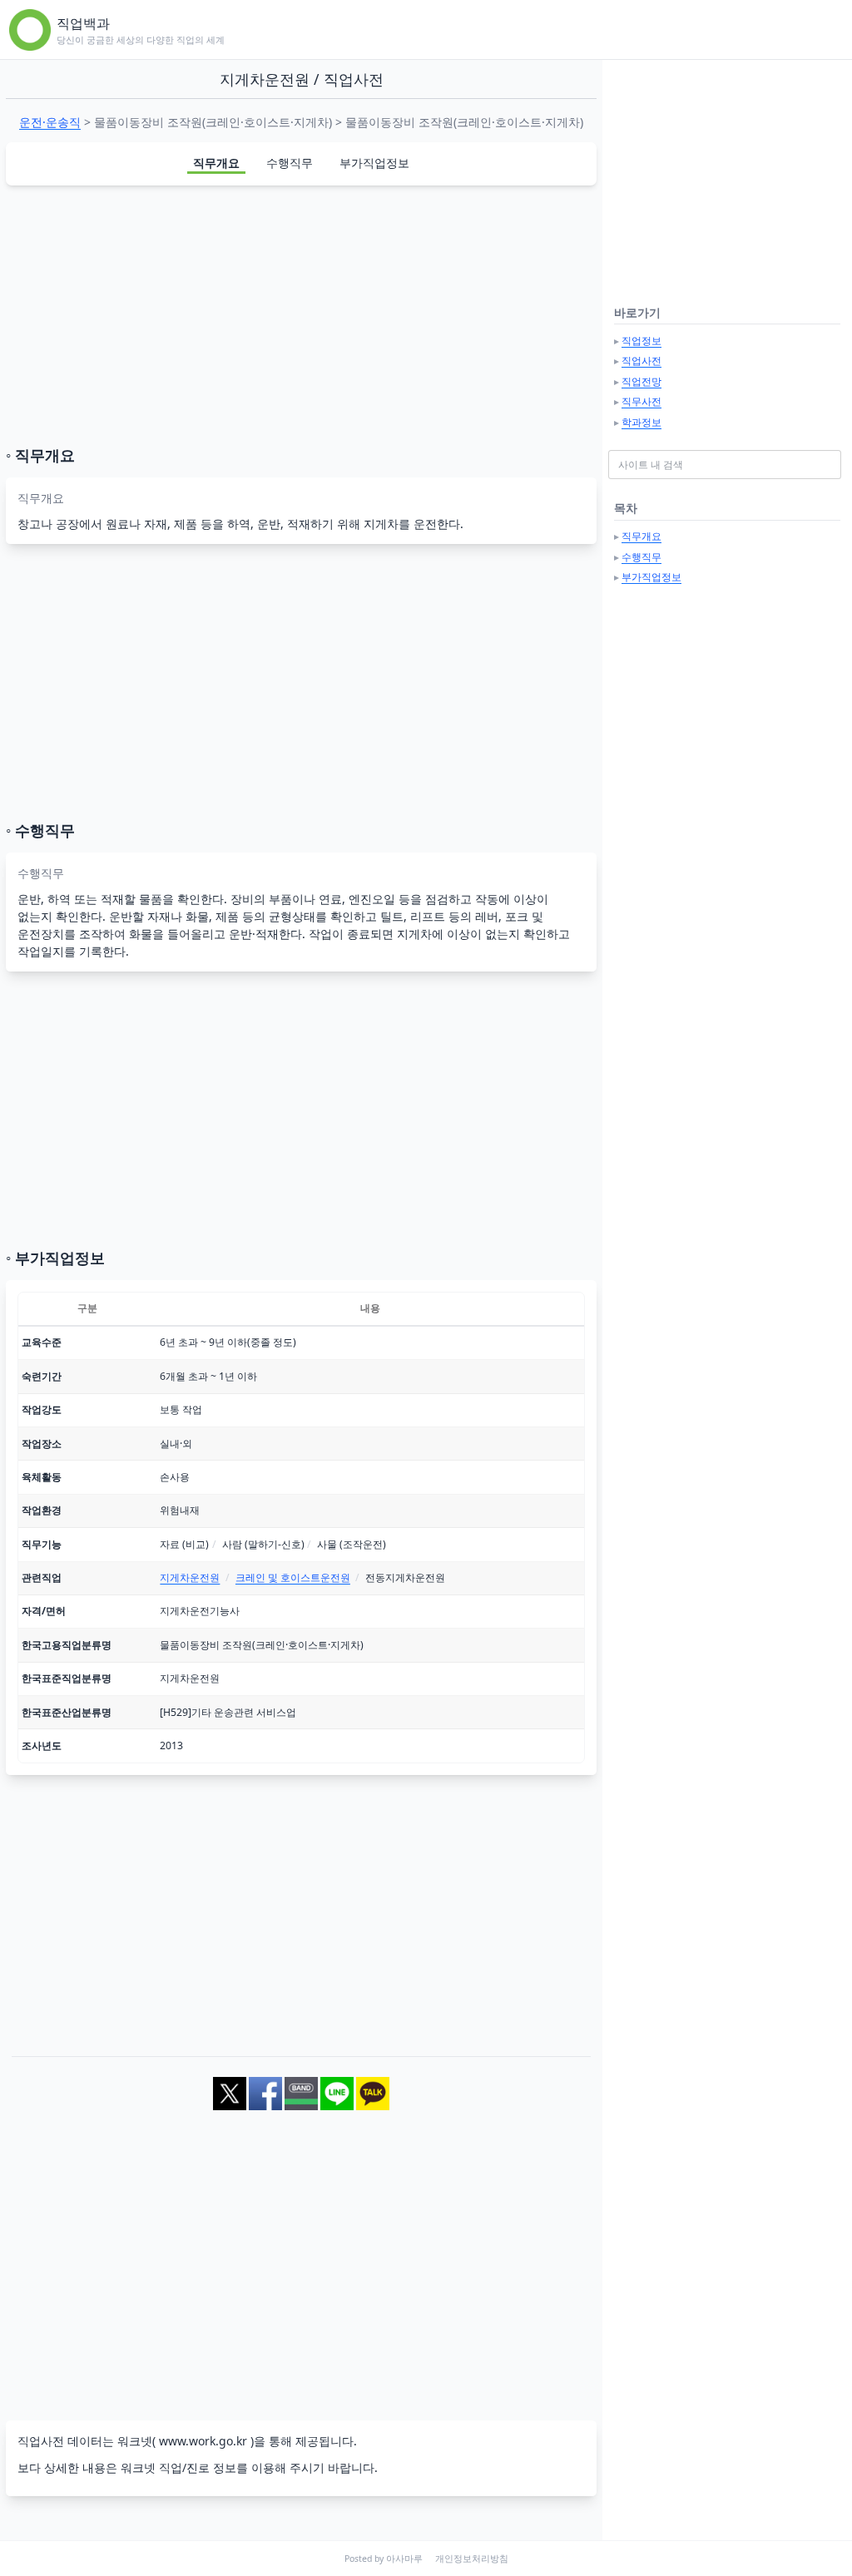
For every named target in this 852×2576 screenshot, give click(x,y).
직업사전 (641, 361)
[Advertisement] (301, 315)
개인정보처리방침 (472, 2559)
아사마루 (404, 2559)
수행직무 (290, 163)
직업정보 (641, 341)
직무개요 (216, 163)
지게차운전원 (190, 1577)
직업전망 (641, 381)
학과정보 (641, 422)
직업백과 (83, 23)
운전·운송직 (50, 122)
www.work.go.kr (203, 2441)
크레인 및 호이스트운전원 (293, 1577)
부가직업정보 (374, 163)
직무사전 (641, 401)
